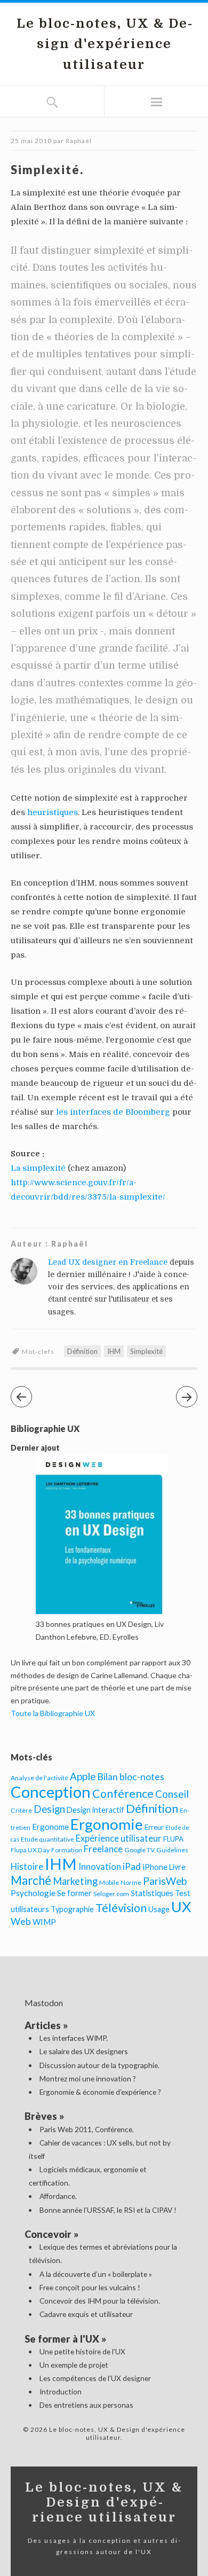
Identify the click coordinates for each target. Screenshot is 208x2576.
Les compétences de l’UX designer (95, 2378)
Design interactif (95, 1810)
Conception (51, 1792)
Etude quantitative (47, 1839)
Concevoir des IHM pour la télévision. (100, 2301)
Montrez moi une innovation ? (88, 2078)
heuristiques (53, 812)
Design (49, 1809)
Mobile (109, 1882)
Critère (21, 1810)
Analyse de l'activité (39, 1778)
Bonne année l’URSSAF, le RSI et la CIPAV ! (108, 2210)
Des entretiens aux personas (86, 2405)
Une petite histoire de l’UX (82, 2351)
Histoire (27, 1867)
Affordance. (58, 2196)
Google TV (139, 1850)
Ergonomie (107, 1824)
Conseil (172, 1794)
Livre (177, 1867)
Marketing (75, 1881)
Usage (159, 1909)
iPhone (155, 1867)
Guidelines (172, 1850)
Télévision (121, 1908)
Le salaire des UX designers (84, 2051)
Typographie (72, 1909)
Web (21, 1921)
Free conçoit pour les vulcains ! (90, 2287)
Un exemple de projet (74, 2365)
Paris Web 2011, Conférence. (87, 2129)
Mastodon (44, 2003)
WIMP (44, 1922)
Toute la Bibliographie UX (53, 1713)
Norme (131, 1882)
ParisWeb (165, 1881)
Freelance (103, 1849)
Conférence (123, 1794)
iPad (132, 1866)
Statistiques (152, 1893)
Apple (83, 1776)
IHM (114, 1351)
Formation (67, 1850)
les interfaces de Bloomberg (113, 1112)
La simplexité (38, 1168)
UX (181, 1906)
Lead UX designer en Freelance (108, 1262)
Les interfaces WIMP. (74, 2038)
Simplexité (146, 1351)
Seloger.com (111, 1894)
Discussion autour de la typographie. (99, 2065)
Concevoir (48, 2234)
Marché (31, 1880)
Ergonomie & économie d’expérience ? (100, 2092)
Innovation (100, 1867)
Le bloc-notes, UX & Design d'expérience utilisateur (104, 44)
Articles (43, 2025)
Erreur (154, 1827)
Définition (82, 1351)
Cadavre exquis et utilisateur (86, 2314)
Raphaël (79, 141)
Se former (74, 1893)
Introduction (61, 2391)
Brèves (41, 2116)
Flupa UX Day (30, 1850)
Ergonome (50, 1827)
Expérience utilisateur (119, 1838)
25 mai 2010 (31, 141)
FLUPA (173, 1839)
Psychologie (33, 1893)
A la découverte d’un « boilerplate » (96, 2274)
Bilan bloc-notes (131, 1776)
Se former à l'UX (62, 2339)
